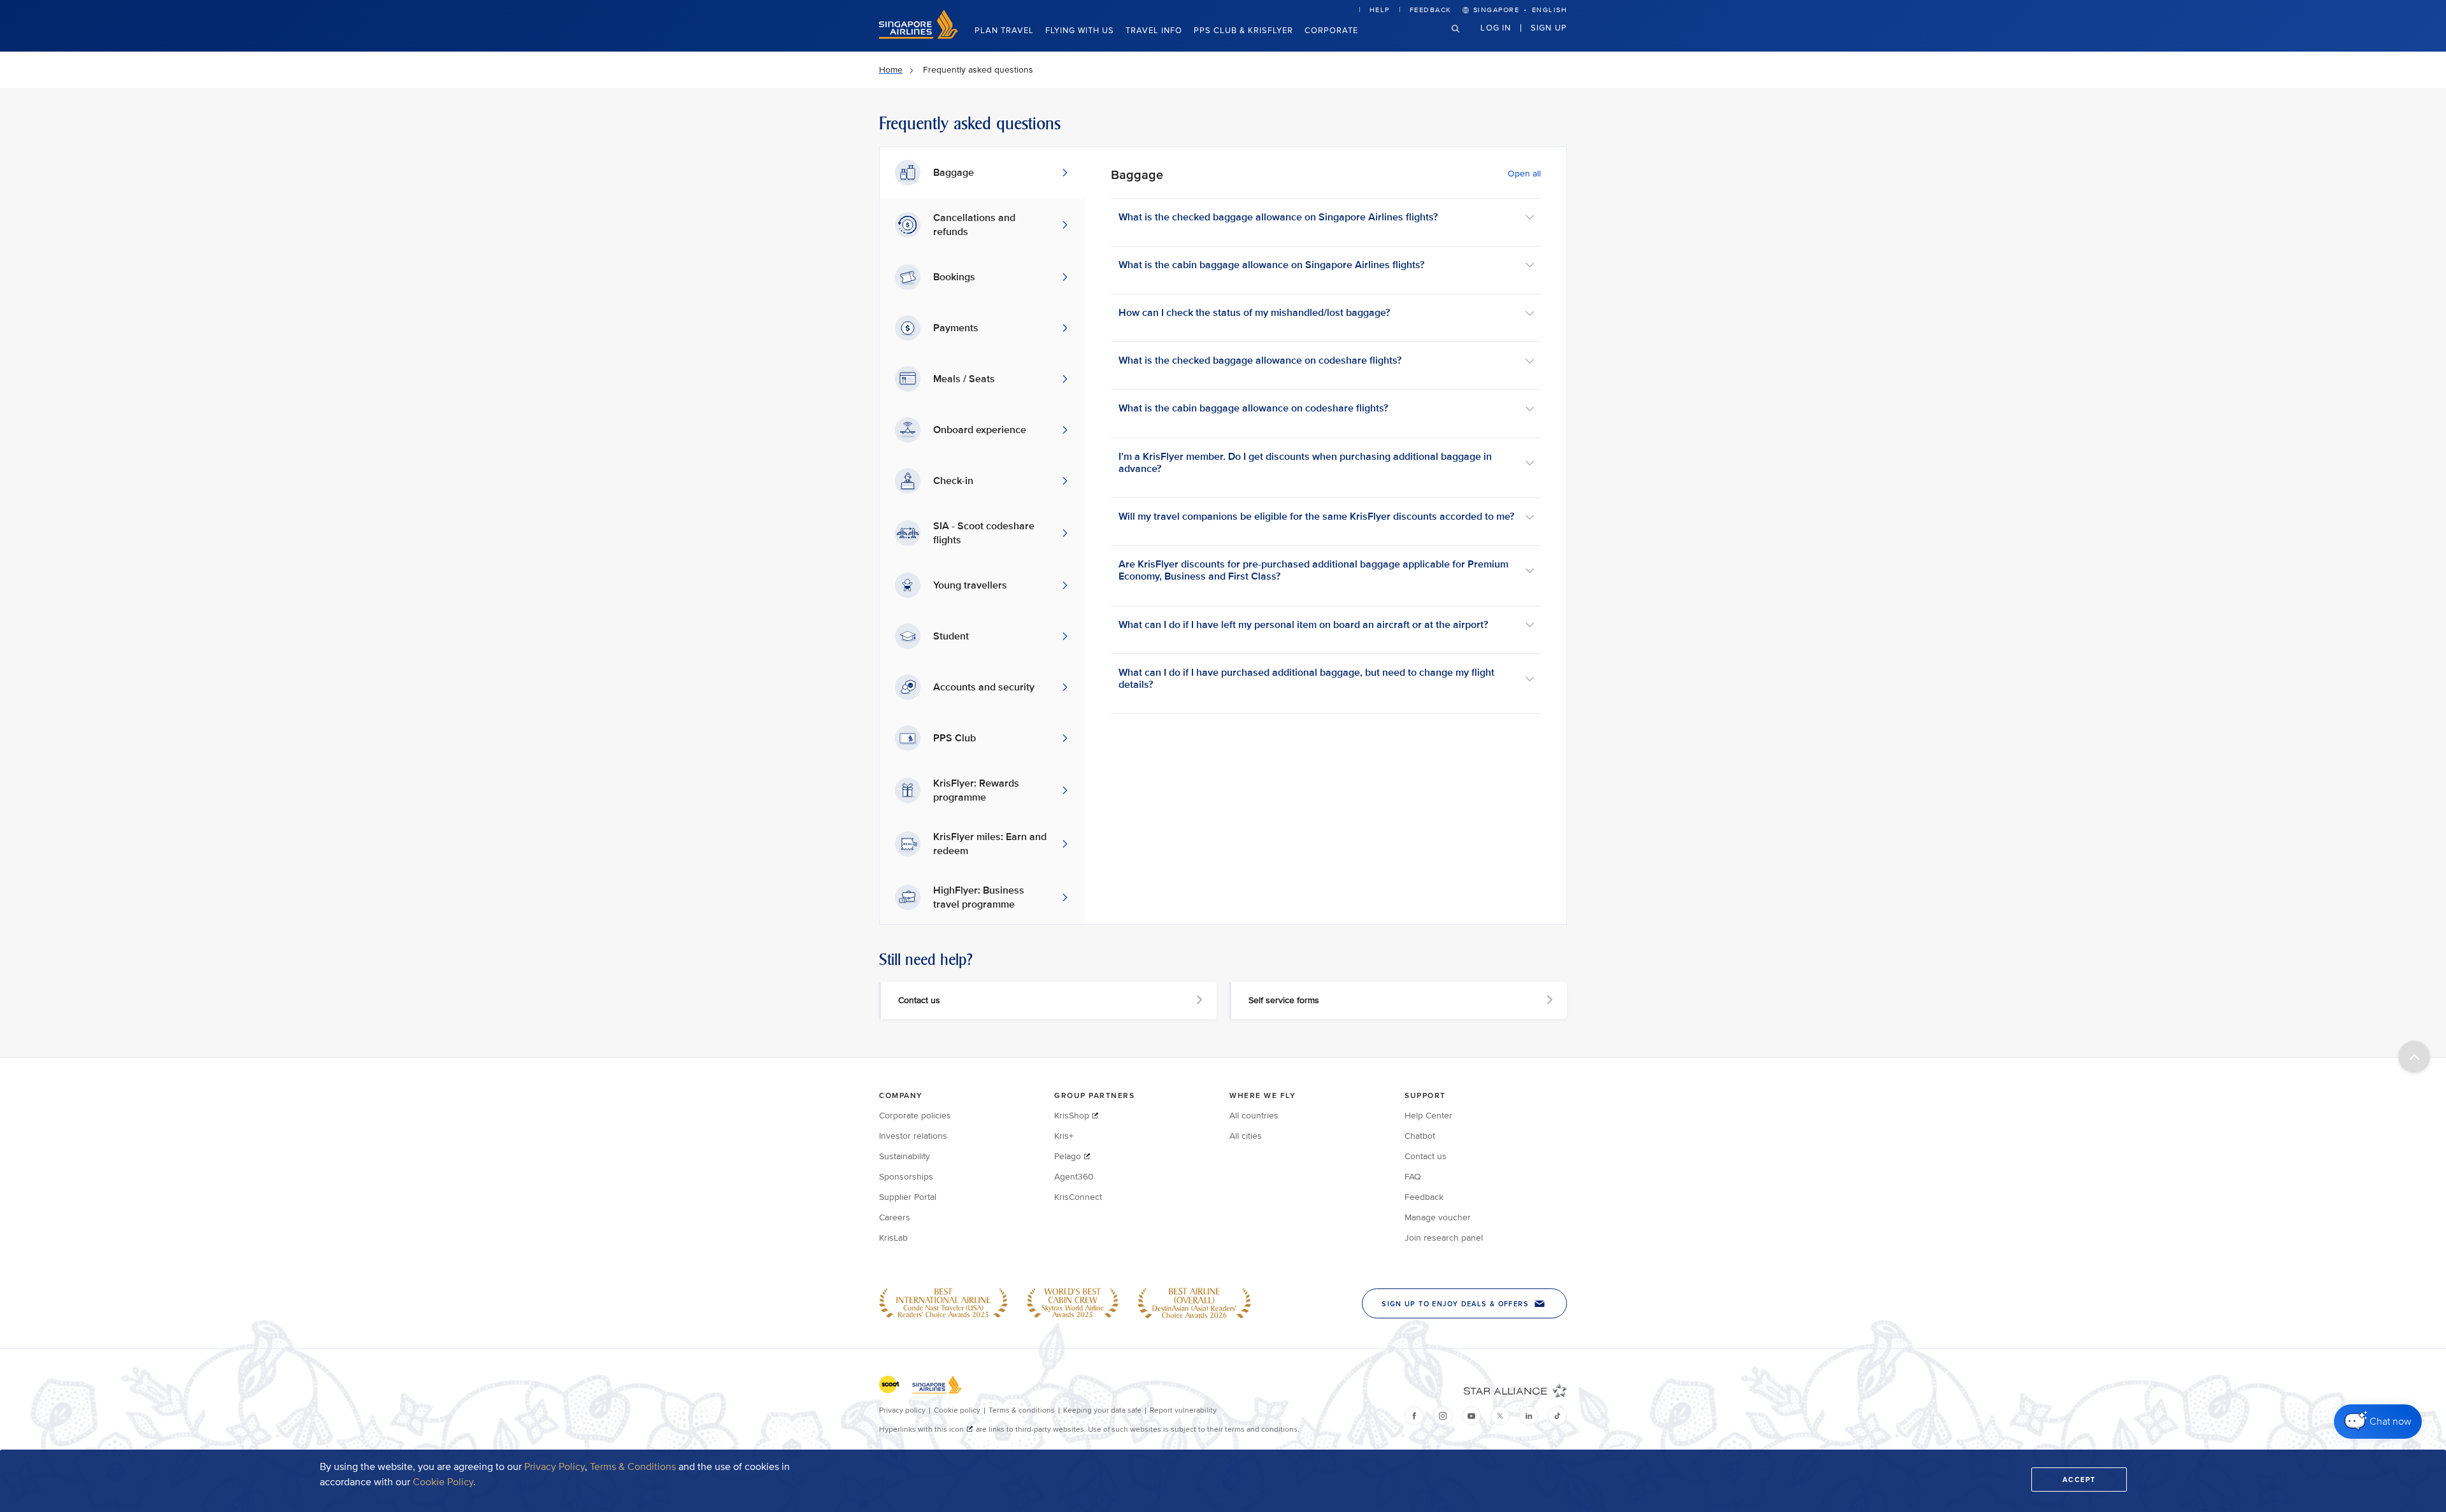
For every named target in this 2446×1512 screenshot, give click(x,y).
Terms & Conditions (633, 1467)
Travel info (1154, 31)
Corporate (1331, 31)
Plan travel (1004, 31)
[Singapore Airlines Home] (919, 36)
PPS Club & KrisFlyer (1243, 31)
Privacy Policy (554, 1467)
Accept (2079, 1480)
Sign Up (1549, 27)
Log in (1496, 27)
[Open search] (1463, 39)
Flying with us (1080, 31)
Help (1380, 10)
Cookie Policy (443, 1482)
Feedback (1431, 10)
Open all (1524, 174)
